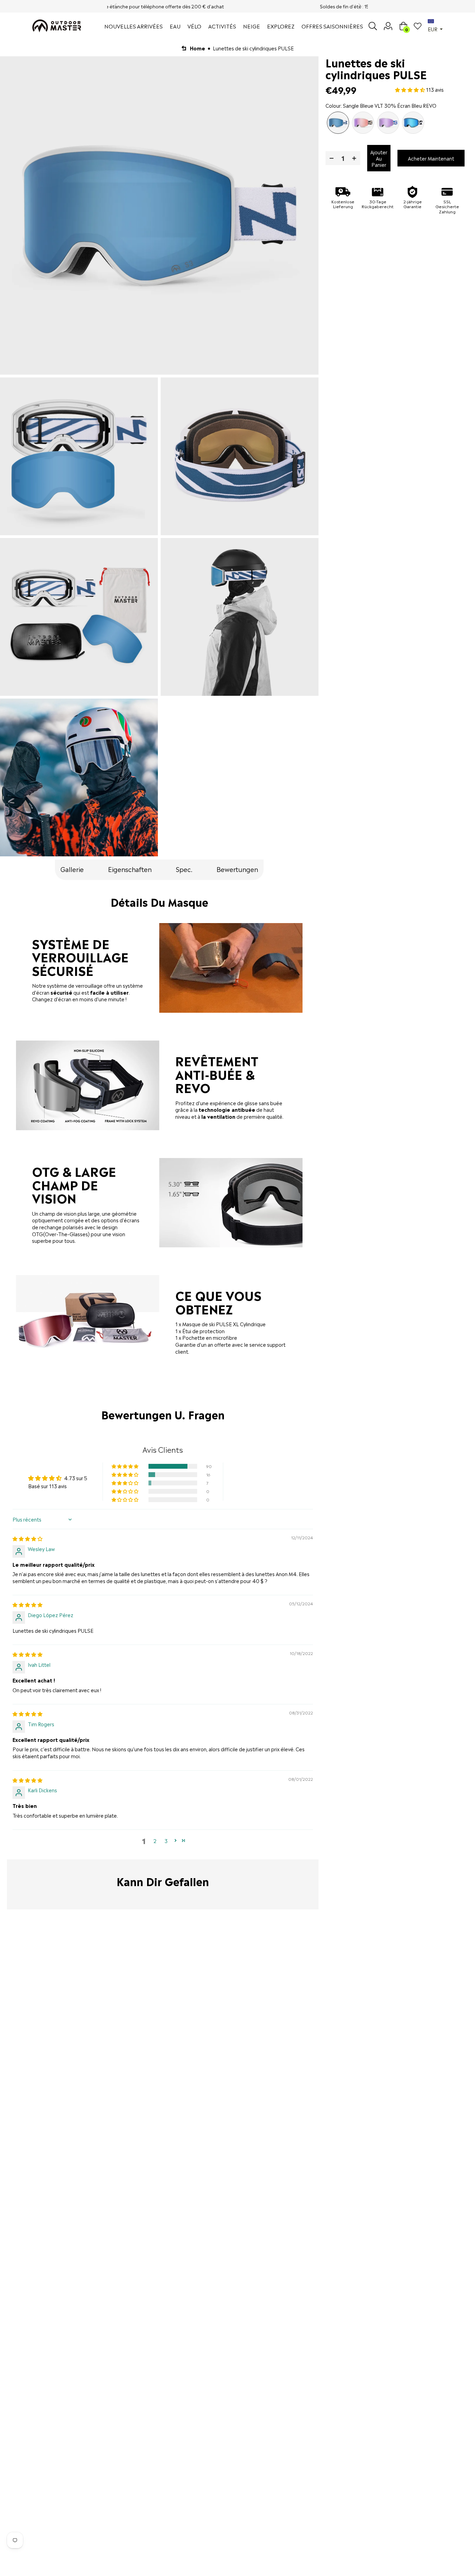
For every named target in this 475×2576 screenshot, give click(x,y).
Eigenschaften (130, 869)
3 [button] (166, 1840)
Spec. (184, 869)
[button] (126, 1466)
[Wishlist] (418, 26)
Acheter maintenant (431, 158)
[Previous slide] (115, 6)
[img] (27, 1538)
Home (198, 48)
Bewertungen (237, 869)
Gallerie (72, 869)
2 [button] (155, 1840)
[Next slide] (360, 6)
